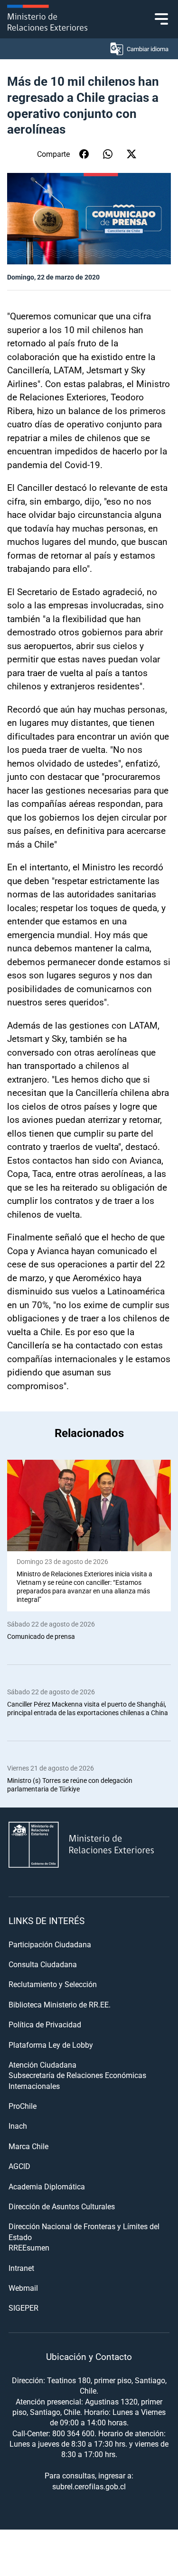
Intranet (21, 2268)
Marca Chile (28, 2146)
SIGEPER (23, 2308)
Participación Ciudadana (50, 1944)
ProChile (23, 2106)
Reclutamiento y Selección (53, 1984)
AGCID (19, 2166)
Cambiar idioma (148, 49)
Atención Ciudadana (42, 2065)
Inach (18, 2126)
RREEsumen (29, 2247)
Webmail (23, 2288)
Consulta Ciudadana (43, 1964)
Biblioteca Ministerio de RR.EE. (60, 2004)
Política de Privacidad (45, 2024)
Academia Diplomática (47, 2186)
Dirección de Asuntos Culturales (62, 2206)
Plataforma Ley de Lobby (51, 2045)
